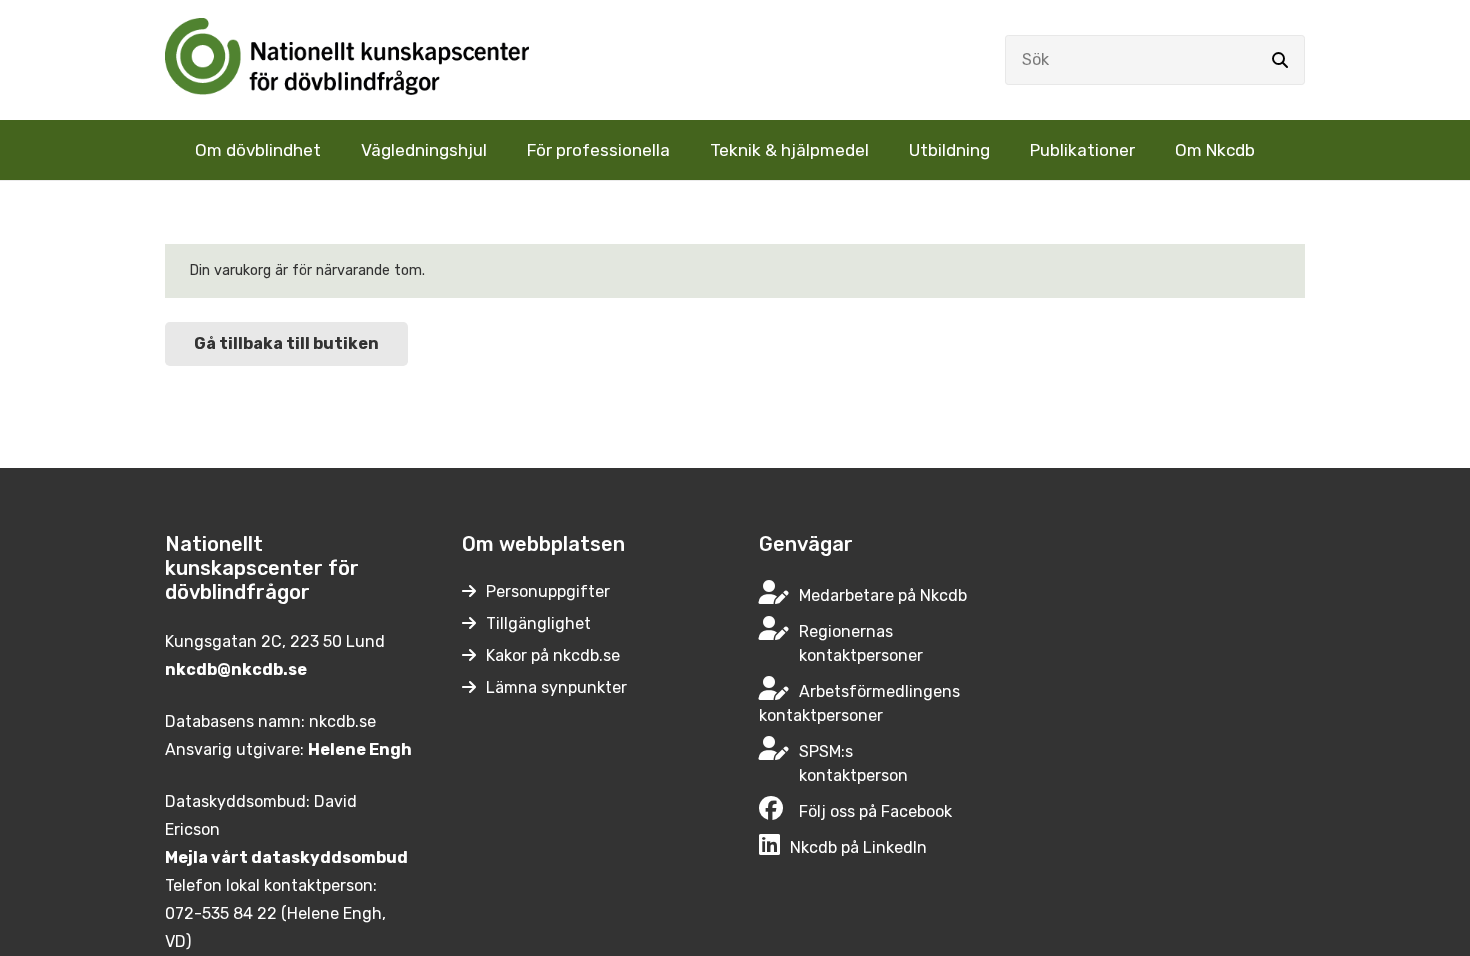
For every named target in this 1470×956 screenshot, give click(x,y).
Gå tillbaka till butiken (286, 343)
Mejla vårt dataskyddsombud (286, 857)
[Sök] (1280, 60)
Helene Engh (360, 749)
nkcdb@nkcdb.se (236, 669)
